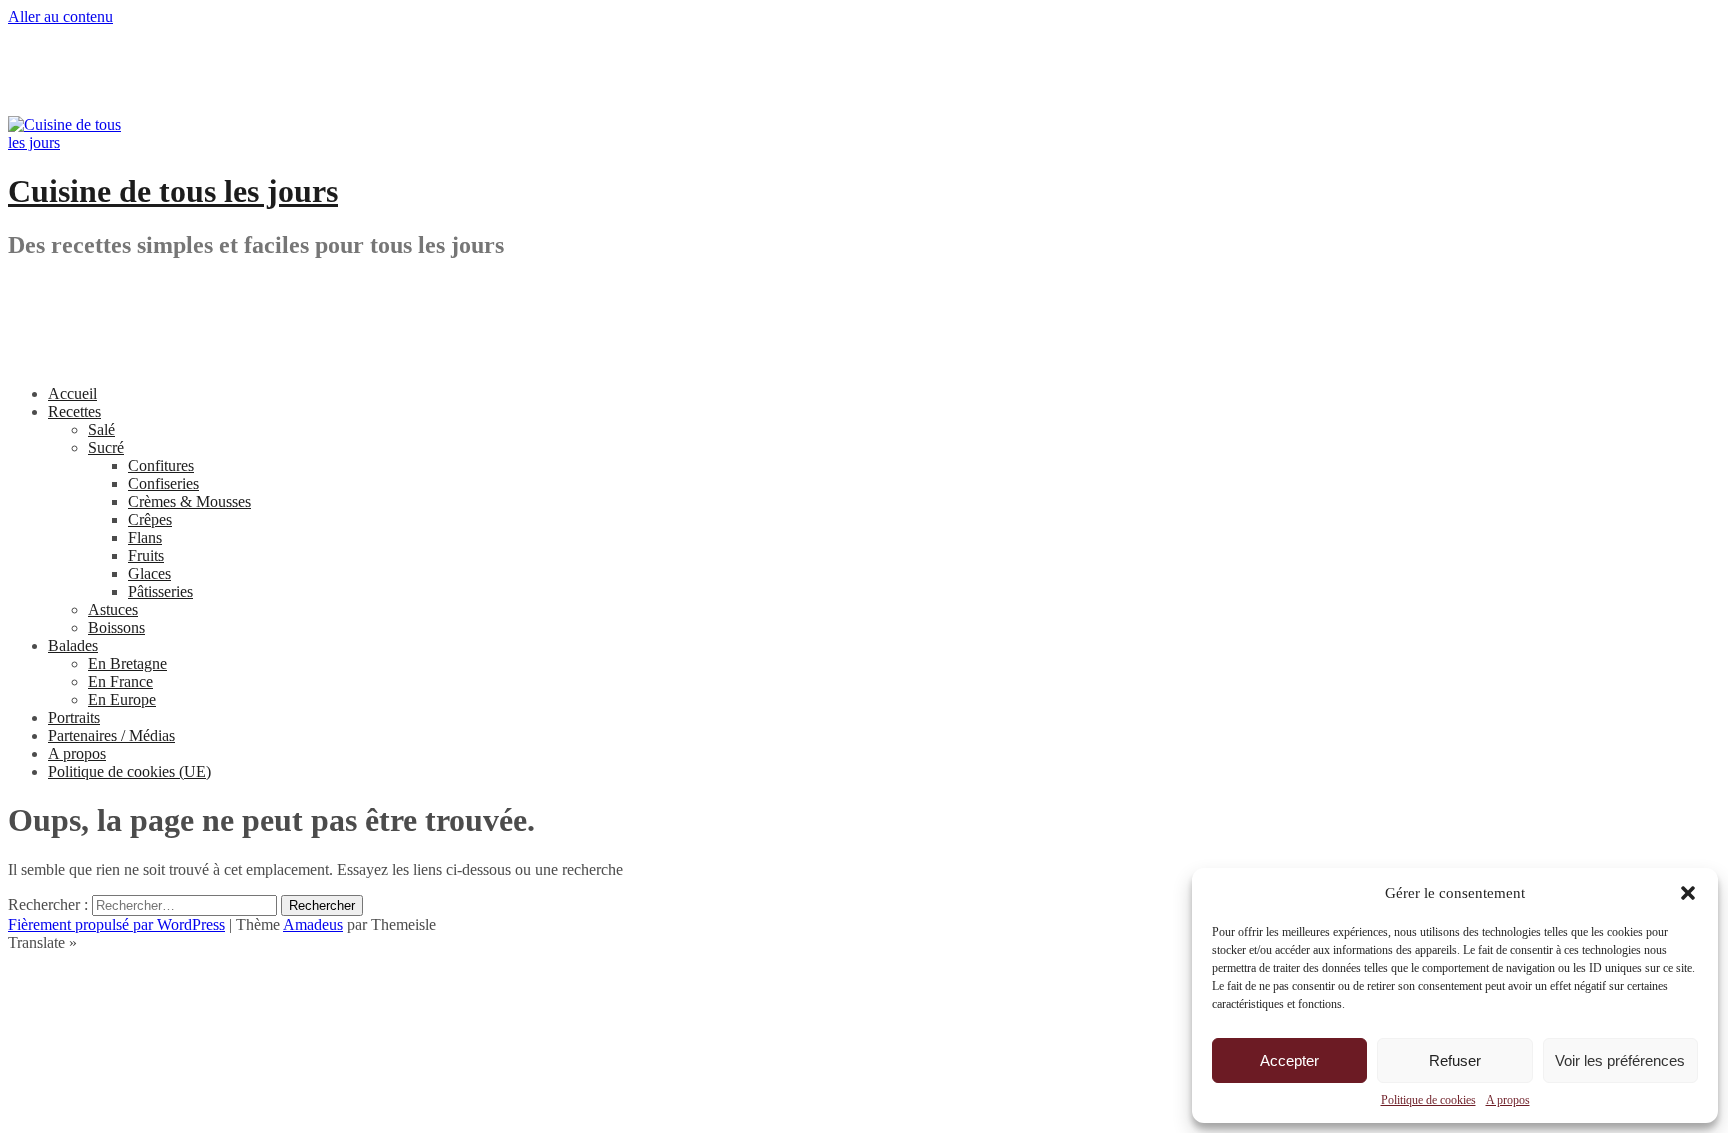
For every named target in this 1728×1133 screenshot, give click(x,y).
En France (120, 681)
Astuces (113, 609)
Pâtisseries (160, 591)
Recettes (74, 411)
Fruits (146, 555)
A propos (1508, 1100)
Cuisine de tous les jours (173, 191)
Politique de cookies (1428, 1100)
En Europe (122, 699)
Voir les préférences (1620, 1060)
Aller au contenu (60, 16)
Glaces (149, 573)
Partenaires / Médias (111, 735)
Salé (101, 429)
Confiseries (163, 483)
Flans (145, 537)
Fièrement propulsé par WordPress (116, 924)
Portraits (74, 717)
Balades (73, 645)
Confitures (161, 465)
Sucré (106, 447)
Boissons (116, 627)
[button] (1688, 893)
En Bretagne (127, 663)
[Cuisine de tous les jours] (68, 142)
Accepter (1289, 1060)
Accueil (72, 393)
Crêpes (150, 519)
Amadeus (313, 924)
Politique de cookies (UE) (129, 771)
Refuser (1455, 1060)
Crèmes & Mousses (189, 501)
